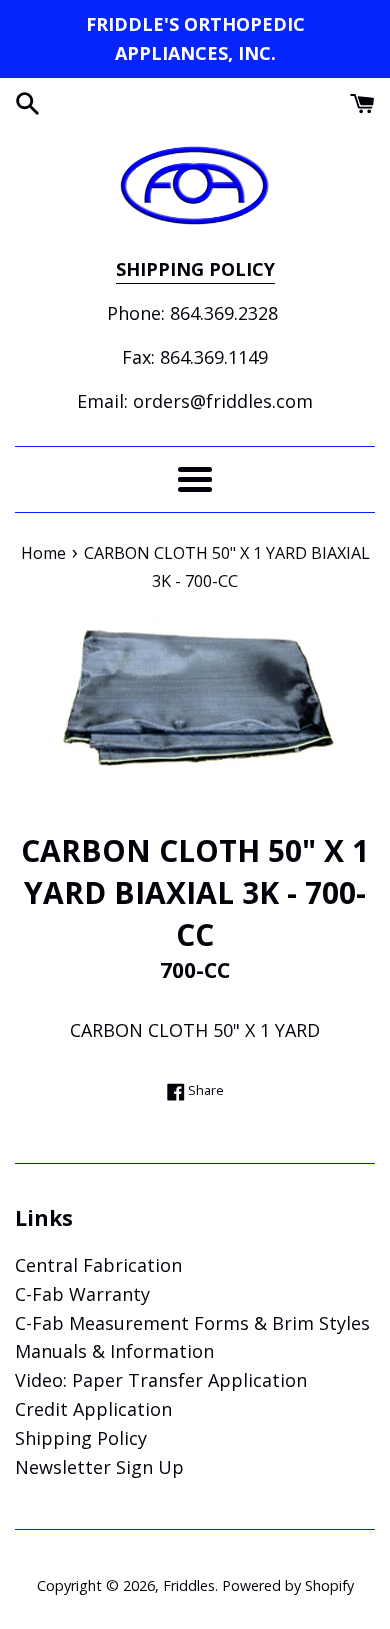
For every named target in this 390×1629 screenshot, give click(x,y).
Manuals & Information (114, 1351)
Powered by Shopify (288, 1585)
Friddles (189, 1585)
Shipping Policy (81, 1438)
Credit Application (93, 1409)
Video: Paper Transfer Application (161, 1380)
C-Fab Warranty (82, 1294)
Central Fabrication (98, 1265)
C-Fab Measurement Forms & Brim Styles (192, 1323)
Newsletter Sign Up (99, 1467)
